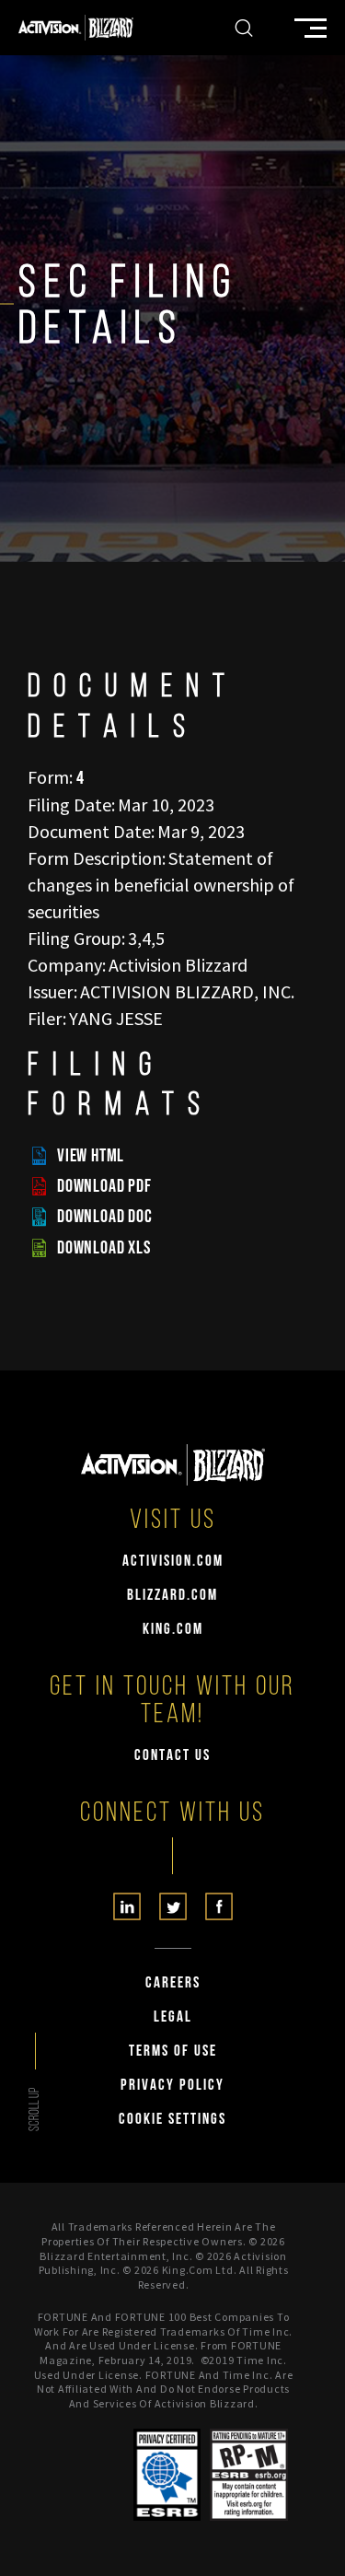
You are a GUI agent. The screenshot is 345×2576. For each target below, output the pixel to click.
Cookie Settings (172, 2120)
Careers (173, 1983)
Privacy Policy (172, 2086)
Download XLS (104, 1248)
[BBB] (95, 2475)
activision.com (173, 1562)
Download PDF (104, 1186)
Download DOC (105, 1217)
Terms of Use (173, 2051)
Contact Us (172, 1756)
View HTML (91, 1156)
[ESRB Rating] (249, 2475)
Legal (173, 2017)
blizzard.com (172, 1596)
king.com (173, 1630)
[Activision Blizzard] (76, 28)
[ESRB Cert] (167, 2475)
